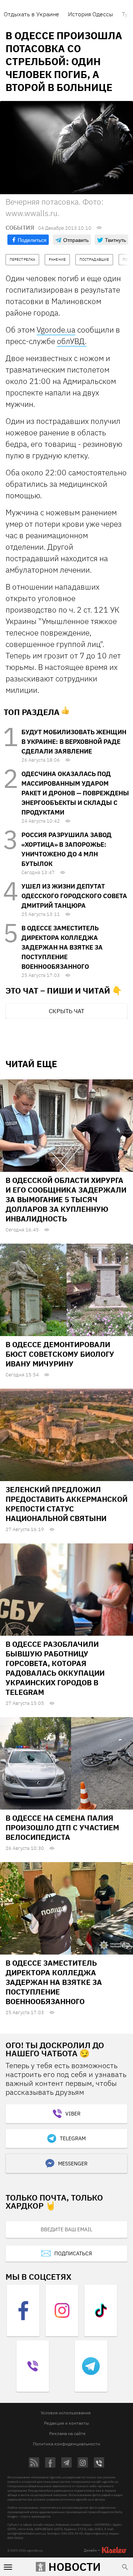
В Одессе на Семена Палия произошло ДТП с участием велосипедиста (62, 1828)
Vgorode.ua (56, 330)
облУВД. (72, 341)
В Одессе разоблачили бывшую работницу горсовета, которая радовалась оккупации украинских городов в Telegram (55, 1668)
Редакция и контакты (66, 2423)
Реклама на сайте (67, 2433)
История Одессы (91, 14)
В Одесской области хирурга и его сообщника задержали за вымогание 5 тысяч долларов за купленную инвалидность (66, 1199)
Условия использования (66, 2413)
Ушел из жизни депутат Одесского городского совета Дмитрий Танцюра (74, 896)
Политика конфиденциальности (66, 2444)
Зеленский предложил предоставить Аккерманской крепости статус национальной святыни (66, 1504)
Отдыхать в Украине (31, 14)
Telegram (73, 2138)
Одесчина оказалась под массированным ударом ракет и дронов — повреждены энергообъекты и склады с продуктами (75, 793)
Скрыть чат (66, 1011)
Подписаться (73, 2253)
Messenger (73, 2164)
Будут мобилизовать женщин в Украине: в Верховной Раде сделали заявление (74, 742)
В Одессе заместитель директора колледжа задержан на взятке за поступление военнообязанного (62, 947)
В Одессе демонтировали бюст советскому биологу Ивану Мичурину (60, 1354)
